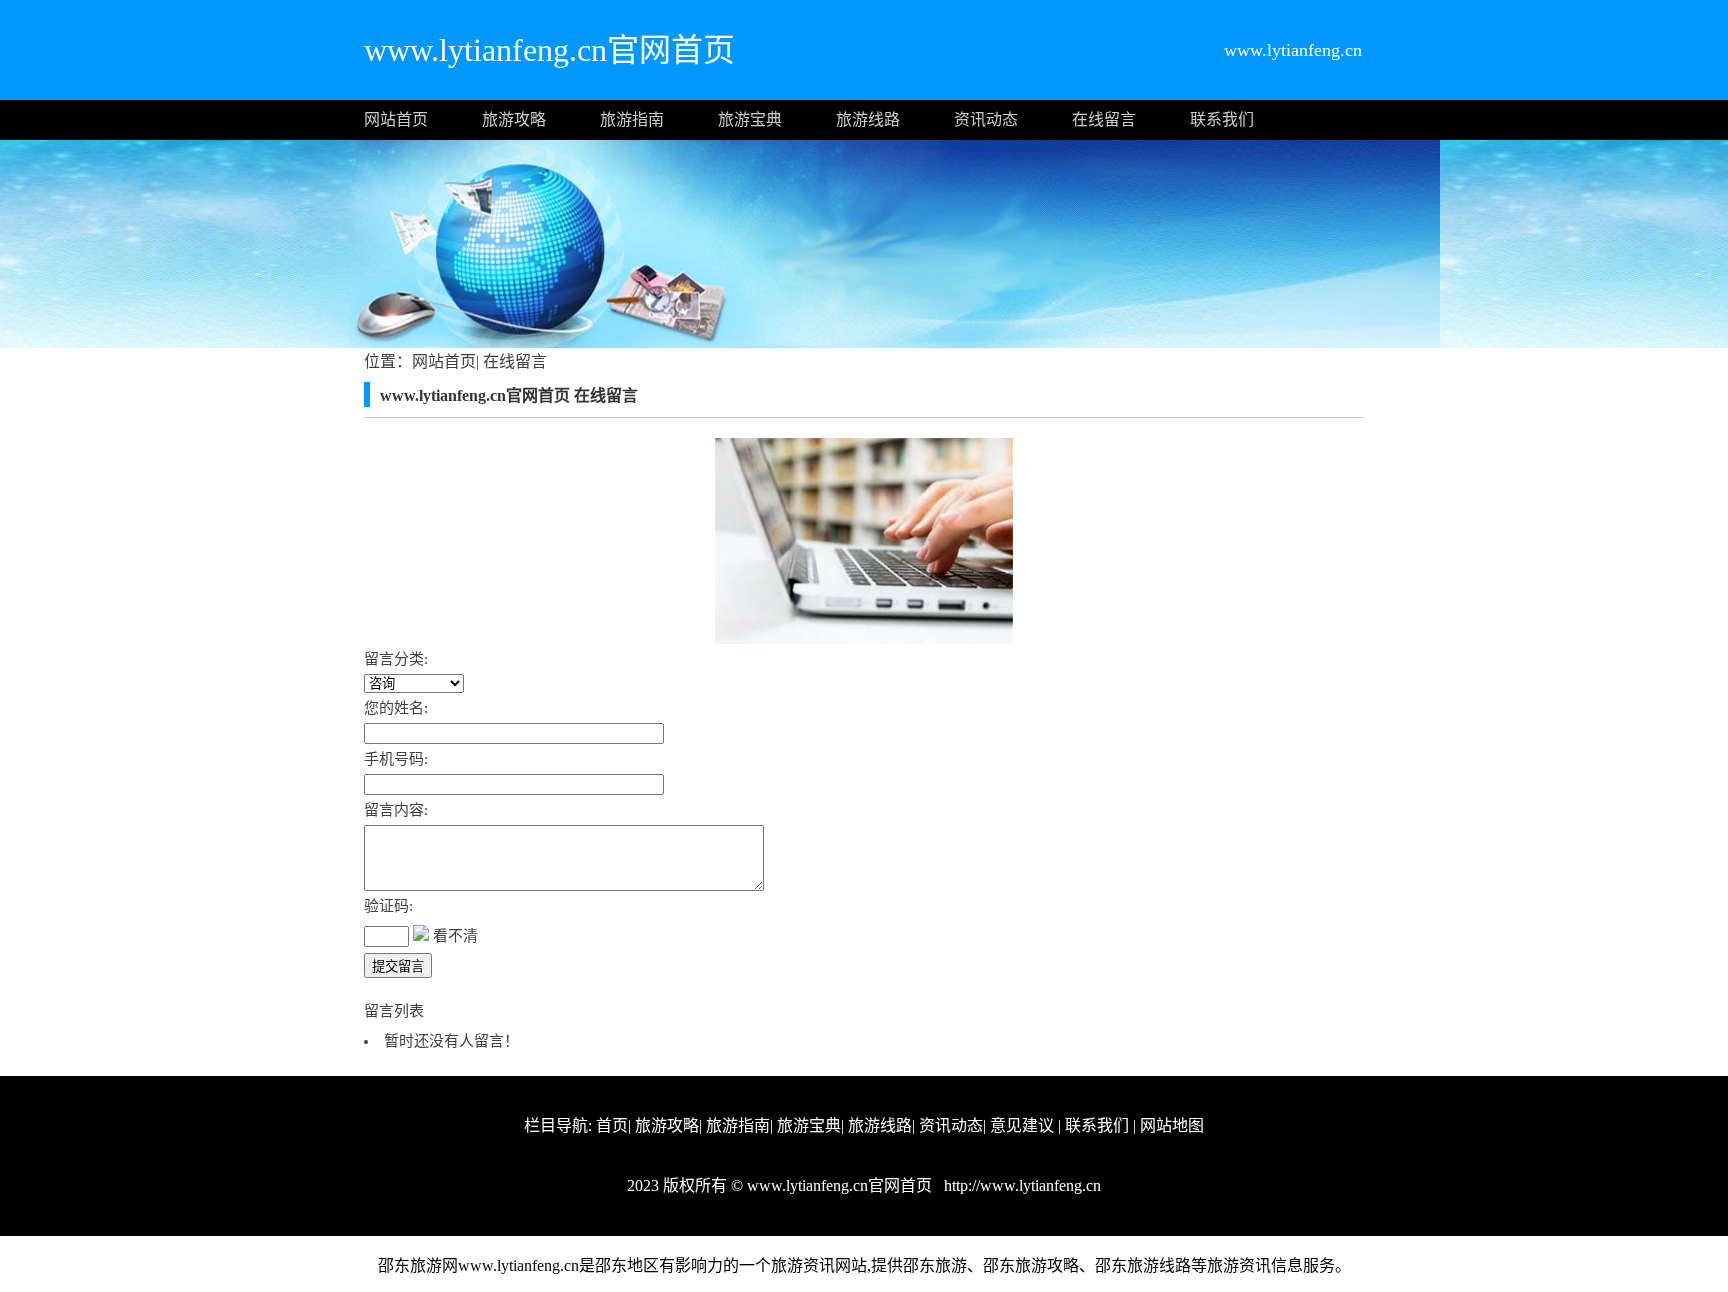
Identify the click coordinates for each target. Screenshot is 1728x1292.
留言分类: (396, 659)
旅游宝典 (750, 119)
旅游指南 (632, 119)
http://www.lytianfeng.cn (1020, 1185)
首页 (612, 1125)
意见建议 (1022, 1125)
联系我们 (1222, 119)
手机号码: (396, 759)
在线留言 (1104, 119)
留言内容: (396, 810)
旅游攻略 (514, 119)
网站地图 (1172, 1125)
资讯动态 (986, 119)
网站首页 (396, 119)
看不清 (455, 936)
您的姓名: (396, 708)
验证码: (388, 906)
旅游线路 (868, 119)
